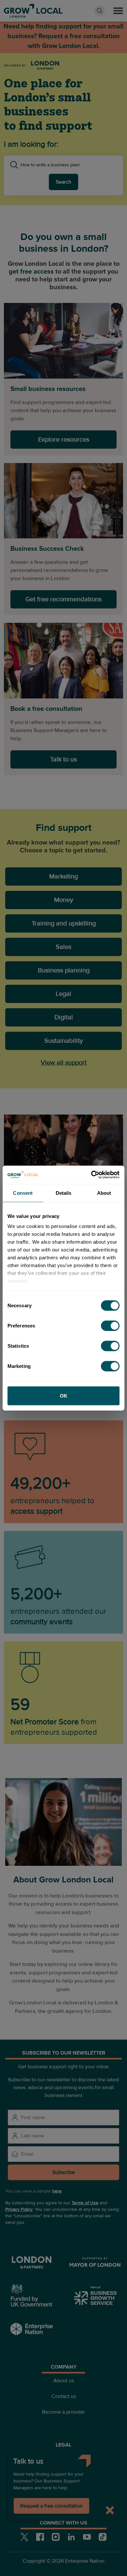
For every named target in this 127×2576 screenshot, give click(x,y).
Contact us (64, 2396)
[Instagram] (56, 2537)
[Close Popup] (110, 2510)
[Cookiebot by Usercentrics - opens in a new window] (91, 1175)
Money (64, 900)
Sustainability (64, 1041)
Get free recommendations (63, 599)
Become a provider (63, 2412)
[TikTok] (103, 2537)
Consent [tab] (23, 1193)
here (57, 2191)
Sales (63, 947)
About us (64, 2381)
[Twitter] (24, 2537)
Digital (64, 1017)
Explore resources (64, 440)
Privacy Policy (19, 2209)
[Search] (100, 11)
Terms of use (63, 2459)
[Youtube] (87, 2537)
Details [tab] (64, 1193)
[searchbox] (69, 165)
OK (64, 1395)
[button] (118, 11)
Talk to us (63, 759)
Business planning (64, 970)
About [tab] (104, 1193)
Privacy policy (63, 2474)
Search (63, 182)
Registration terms (64, 2490)
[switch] (110, 1325)
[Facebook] (40, 2537)
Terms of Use (85, 2203)
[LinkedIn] (71, 2537)
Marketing (63, 876)
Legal (63, 994)
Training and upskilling (64, 923)
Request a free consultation (51, 2506)
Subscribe (64, 2172)
